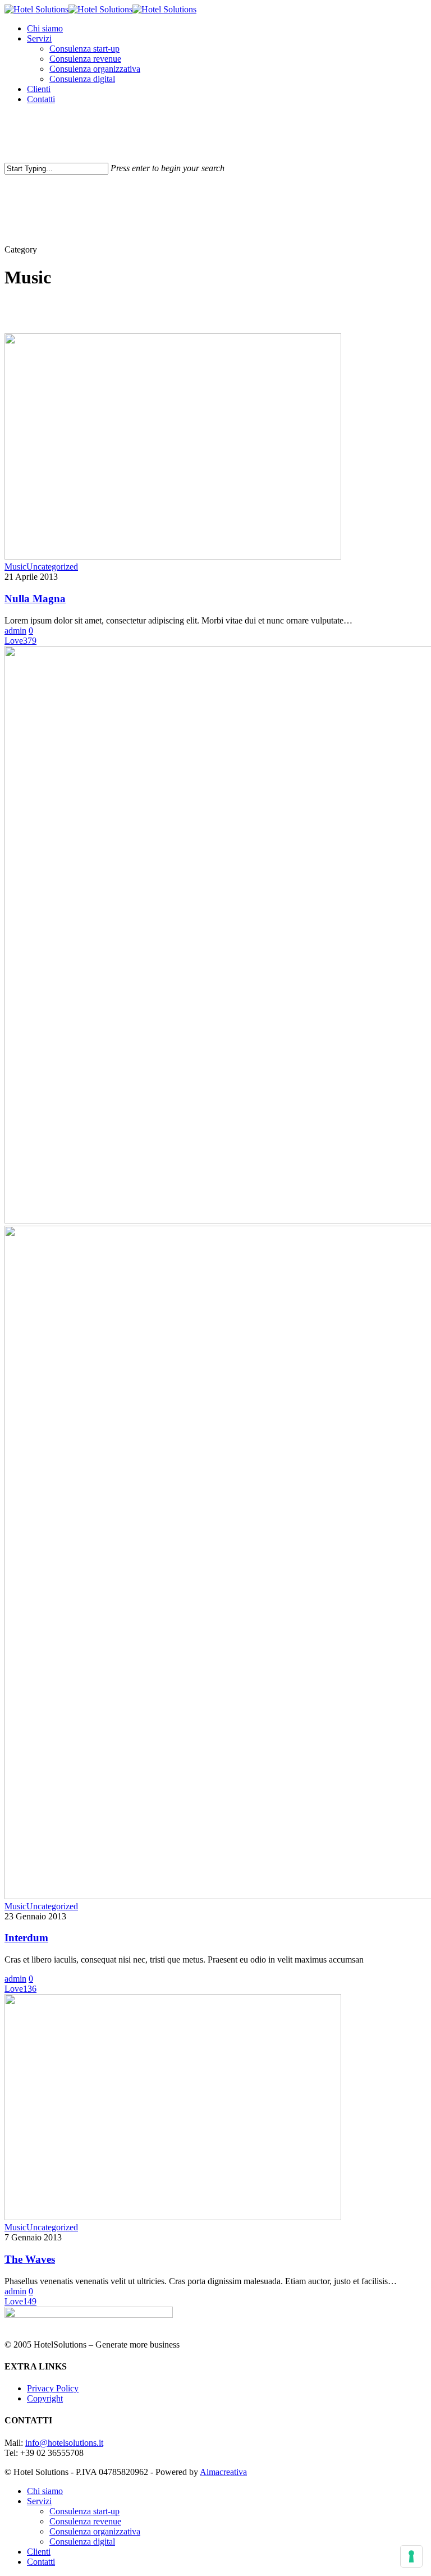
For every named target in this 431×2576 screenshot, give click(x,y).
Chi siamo (45, 2491)
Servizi (39, 2501)
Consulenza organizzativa (95, 2531)
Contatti (41, 2562)
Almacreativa (223, 2472)
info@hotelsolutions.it (64, 2443)
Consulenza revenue (85, 2521)
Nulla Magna (35, 599)
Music (15, 567)
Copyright (45, 2398)
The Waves (30, 2259)
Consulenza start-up (84, 2511)
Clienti (39, 2552)
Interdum (26, 1938)
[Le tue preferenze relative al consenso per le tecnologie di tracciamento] (411, 2556)
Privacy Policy (53, 2388)
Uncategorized (52, 567)
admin (15, 631)
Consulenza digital (82, 2541)
